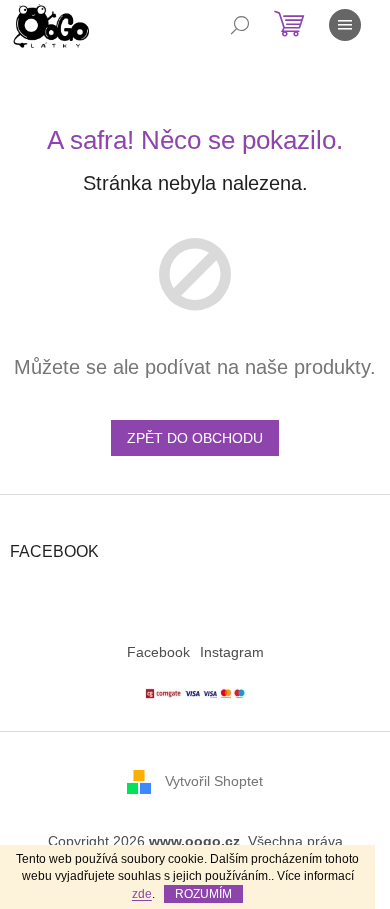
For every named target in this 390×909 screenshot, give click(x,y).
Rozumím (203, 894)
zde (142, 894)
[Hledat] (240, 25)
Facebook (158, 652)
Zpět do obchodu (195, 438)
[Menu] (345, 25)
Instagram (232, 652)
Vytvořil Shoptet (214, 781)
